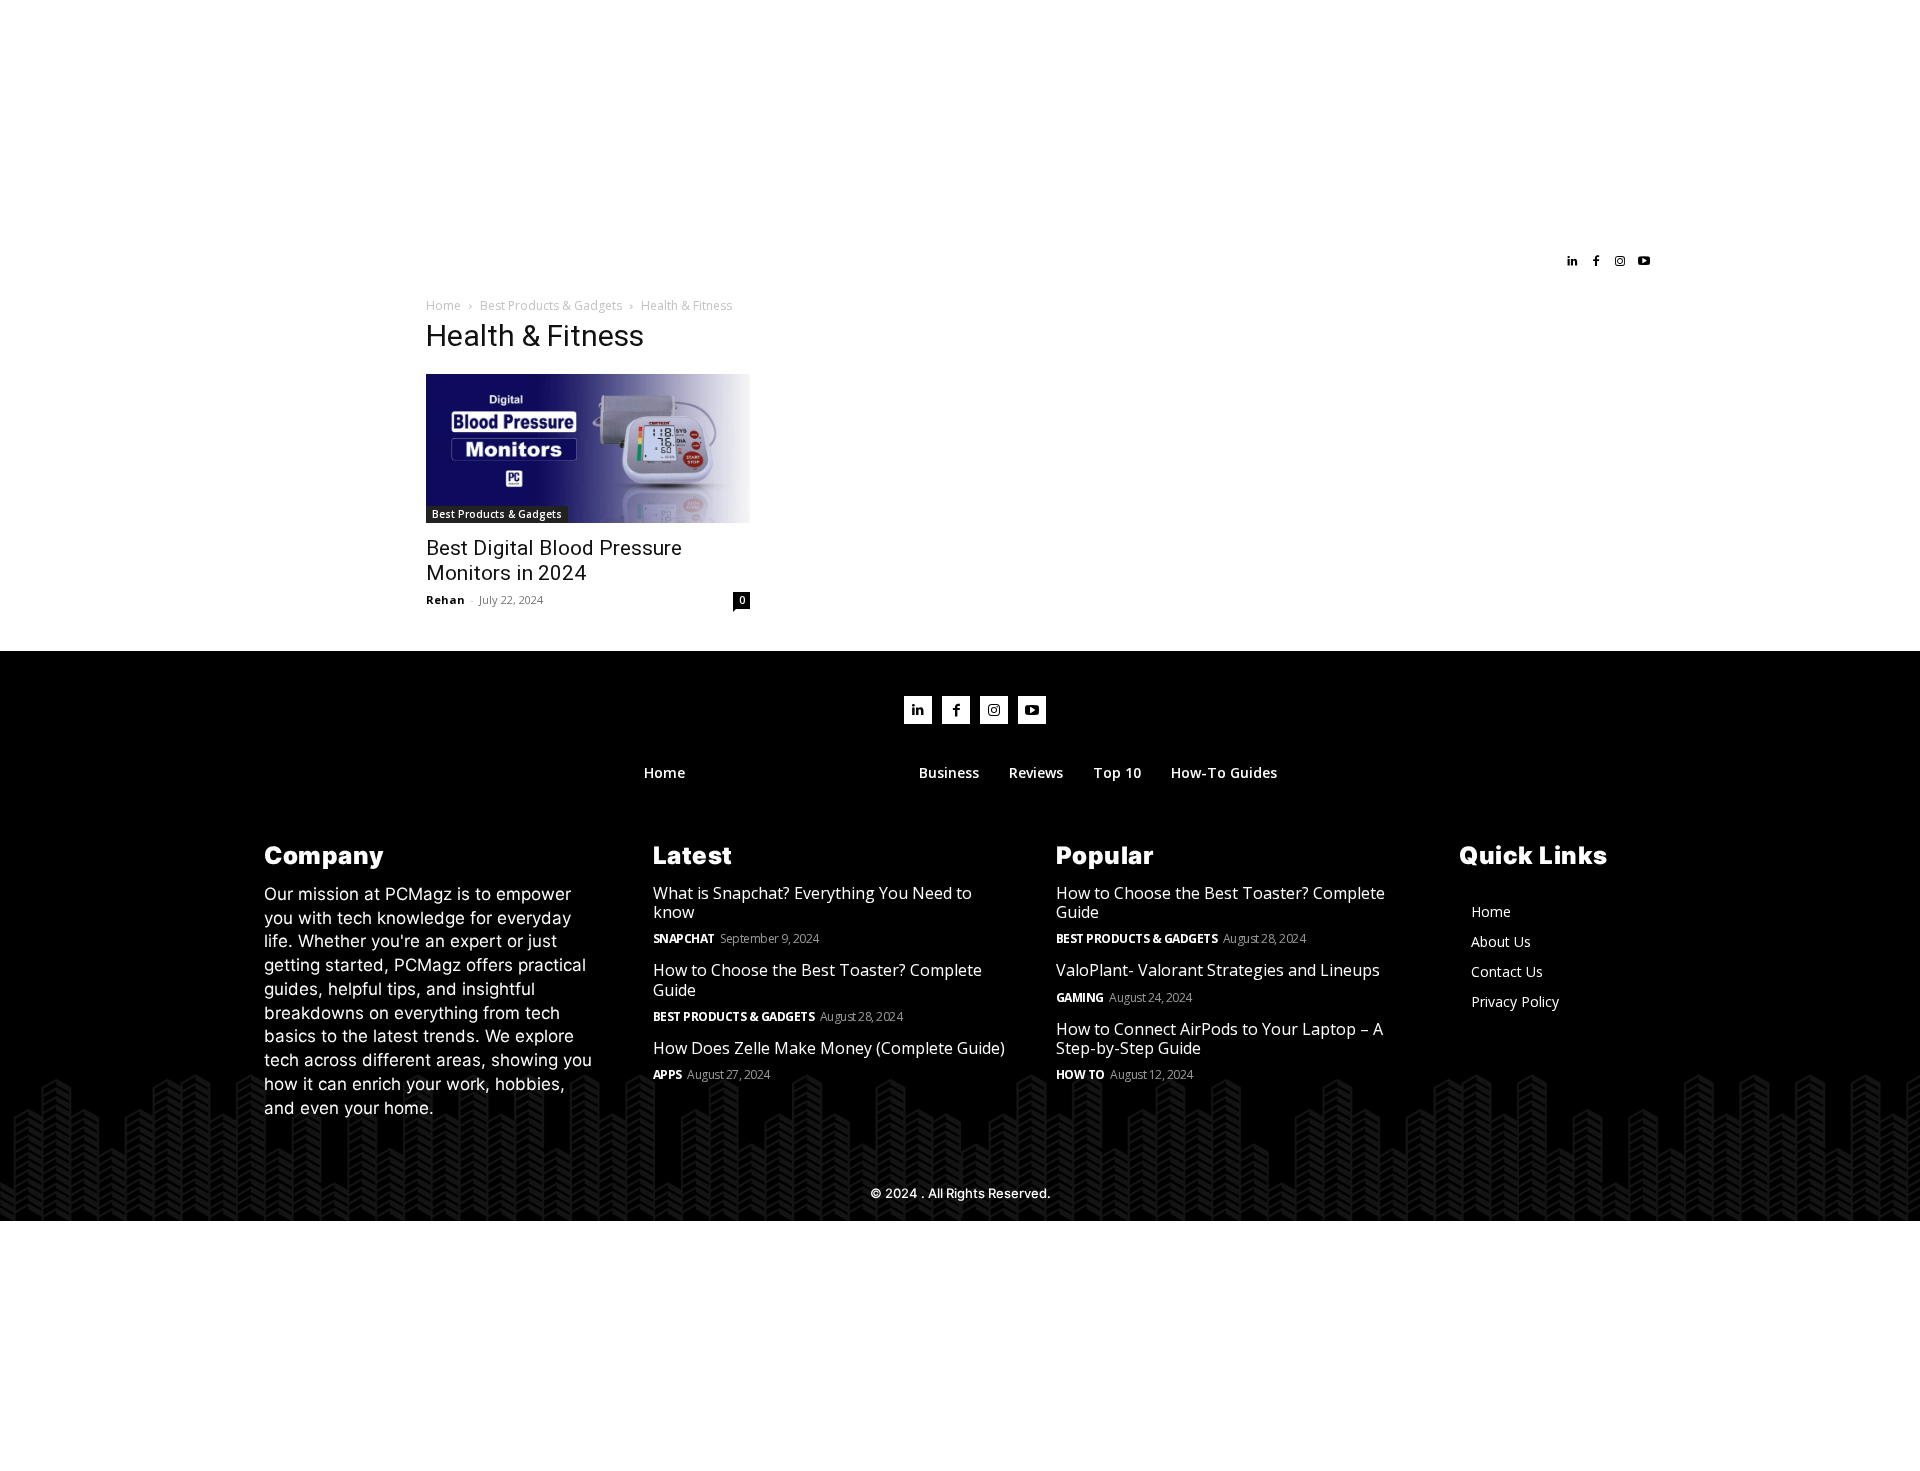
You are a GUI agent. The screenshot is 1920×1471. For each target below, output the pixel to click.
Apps (667, 1074)
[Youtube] (1644, 262)
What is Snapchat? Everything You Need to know (812, 902)
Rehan (445, 599)
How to (1080, 1074)
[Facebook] (1596, 262)
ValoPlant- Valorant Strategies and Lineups (1218, 970)
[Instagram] (1620, 262)
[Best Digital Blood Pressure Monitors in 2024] (588, 448)
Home (443, 305)
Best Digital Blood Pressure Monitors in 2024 (554, 560)
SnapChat (684, 938)
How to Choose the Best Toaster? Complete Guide (817, 979)
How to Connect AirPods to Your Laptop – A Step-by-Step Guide (1219, 1038)
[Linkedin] (1572, 262)
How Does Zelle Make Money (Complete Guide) (829, 1048)
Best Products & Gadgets (551, 305)
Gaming (1080, 997)
